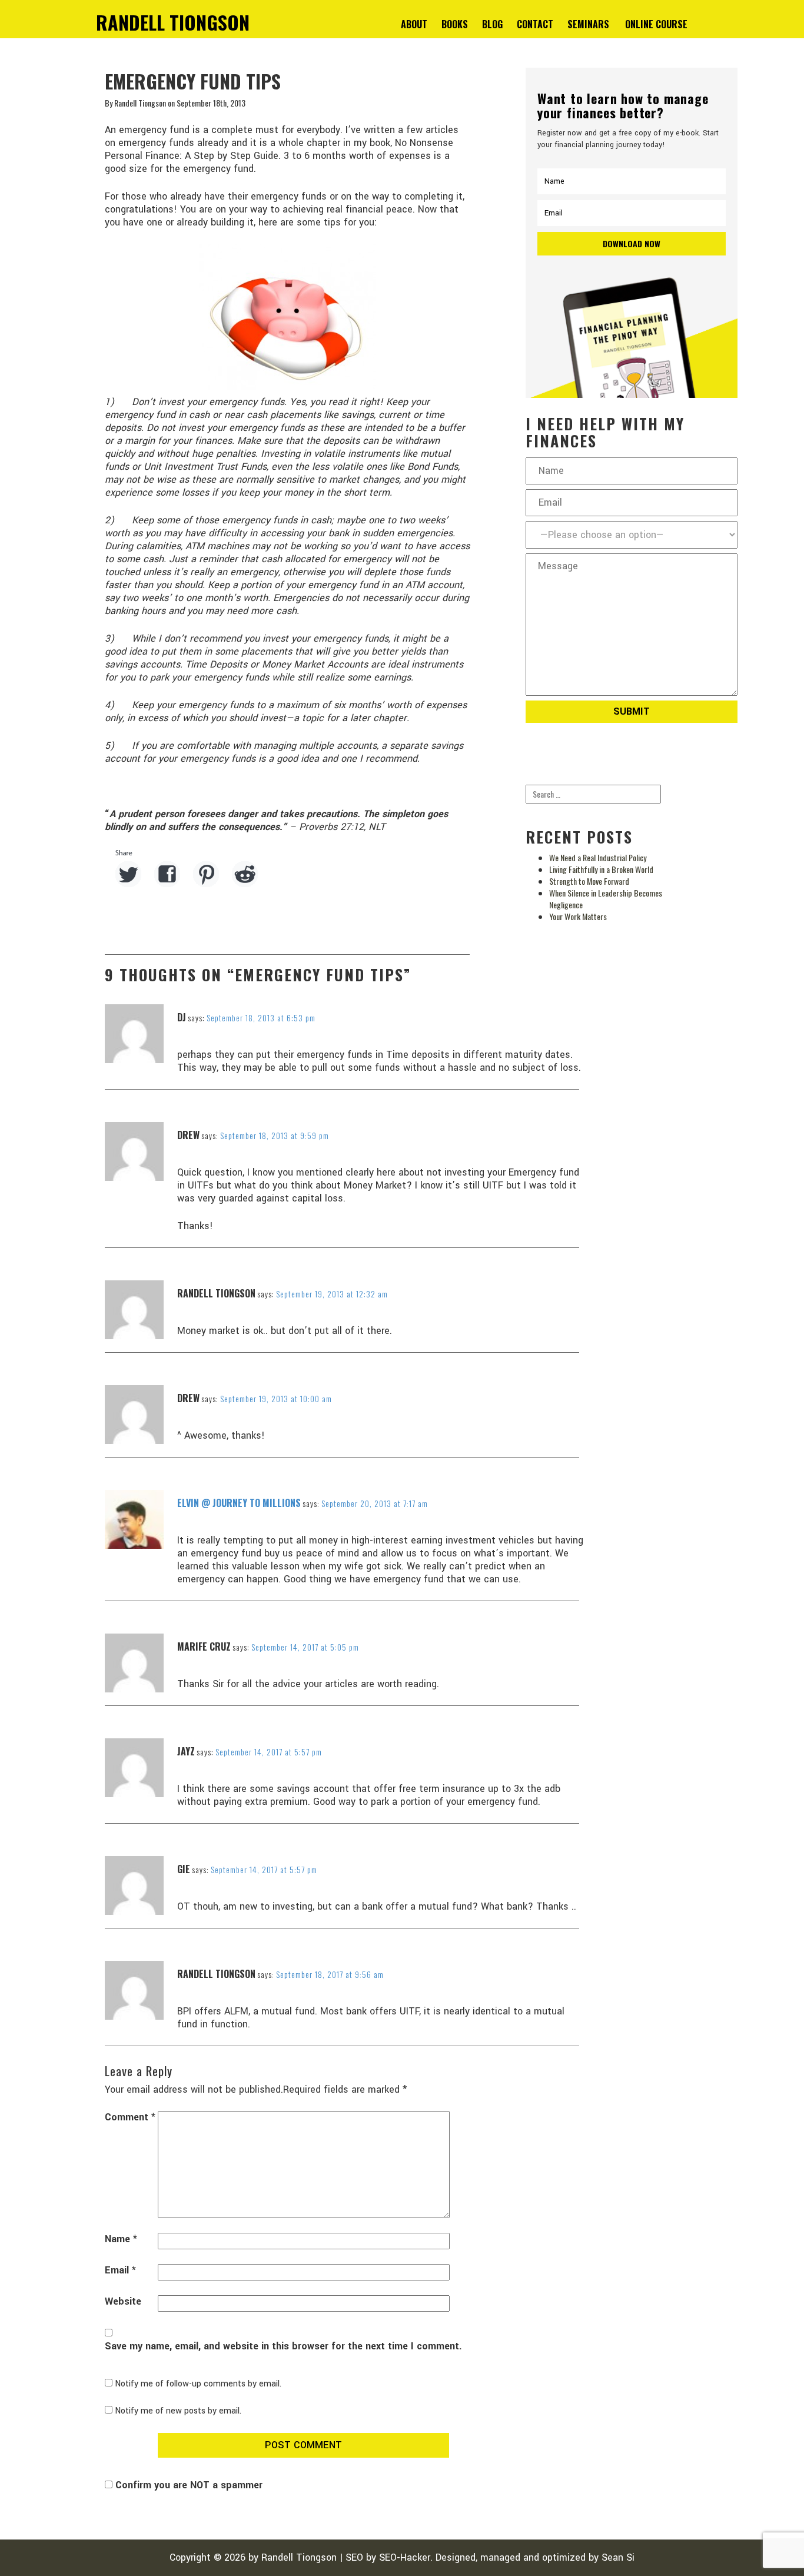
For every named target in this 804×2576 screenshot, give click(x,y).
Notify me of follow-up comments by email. (198, 2384)
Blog (492, 24)
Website (123, 2302)
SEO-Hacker (405, 2557)
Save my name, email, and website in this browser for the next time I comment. (283, 2346)
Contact (535, 24)
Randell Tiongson (299, 2557)
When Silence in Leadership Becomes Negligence (606, 899)
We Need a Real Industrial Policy (598, 857)
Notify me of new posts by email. (178, 2411)
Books (455, 24)
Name (121, 2239)
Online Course (656, 24)
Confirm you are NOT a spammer (187, 2485)
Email (120, 2270)
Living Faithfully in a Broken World (601, 869)
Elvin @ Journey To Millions (239, 1503)
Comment (130, 2117)
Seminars (588, 24)
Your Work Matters (578, 916)
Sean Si (618, 2557)
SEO (354, 2557)
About (414, 24)
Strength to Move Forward (589, 881)
